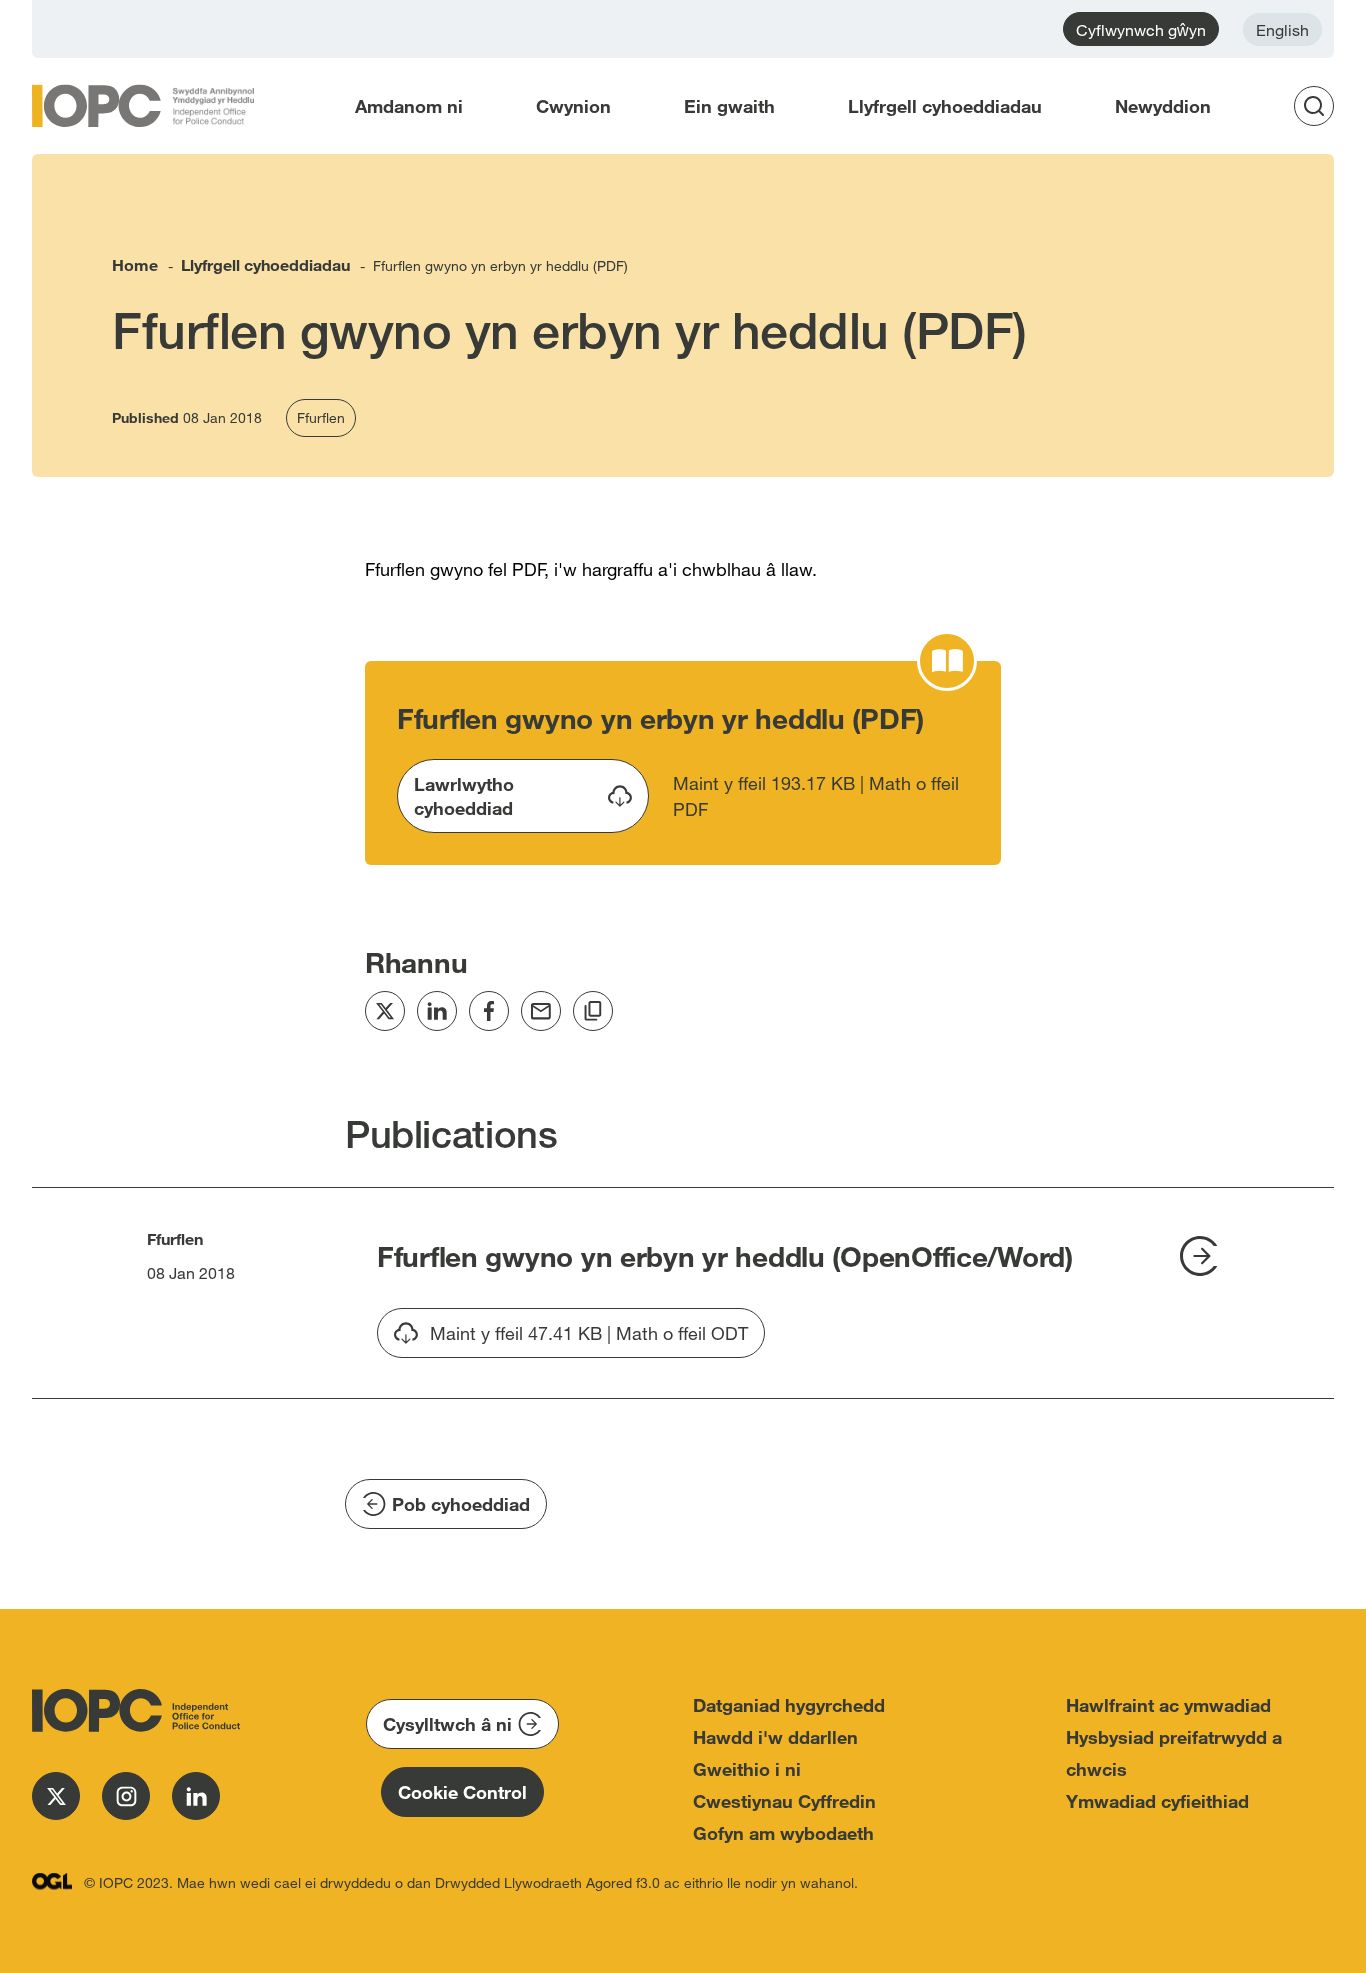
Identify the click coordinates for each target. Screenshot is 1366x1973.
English (1282, 29)
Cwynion (573, 106)
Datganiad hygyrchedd (789, 1705)
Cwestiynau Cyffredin (784, 1801)
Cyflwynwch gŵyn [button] (1141, 29)
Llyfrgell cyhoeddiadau (945, 106)
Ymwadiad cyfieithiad (1157, 1801)
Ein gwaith (729, 106)
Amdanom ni (409, 106)
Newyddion (1163, 106)
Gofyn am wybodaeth (783, 1833)
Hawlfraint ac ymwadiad (1168, 1705)
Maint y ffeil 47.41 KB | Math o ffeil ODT (589, 1340)
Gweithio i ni (747, 1769)
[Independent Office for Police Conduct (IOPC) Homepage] (132, 1710)
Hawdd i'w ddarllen (775, 1737)
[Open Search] (1320, 106)
